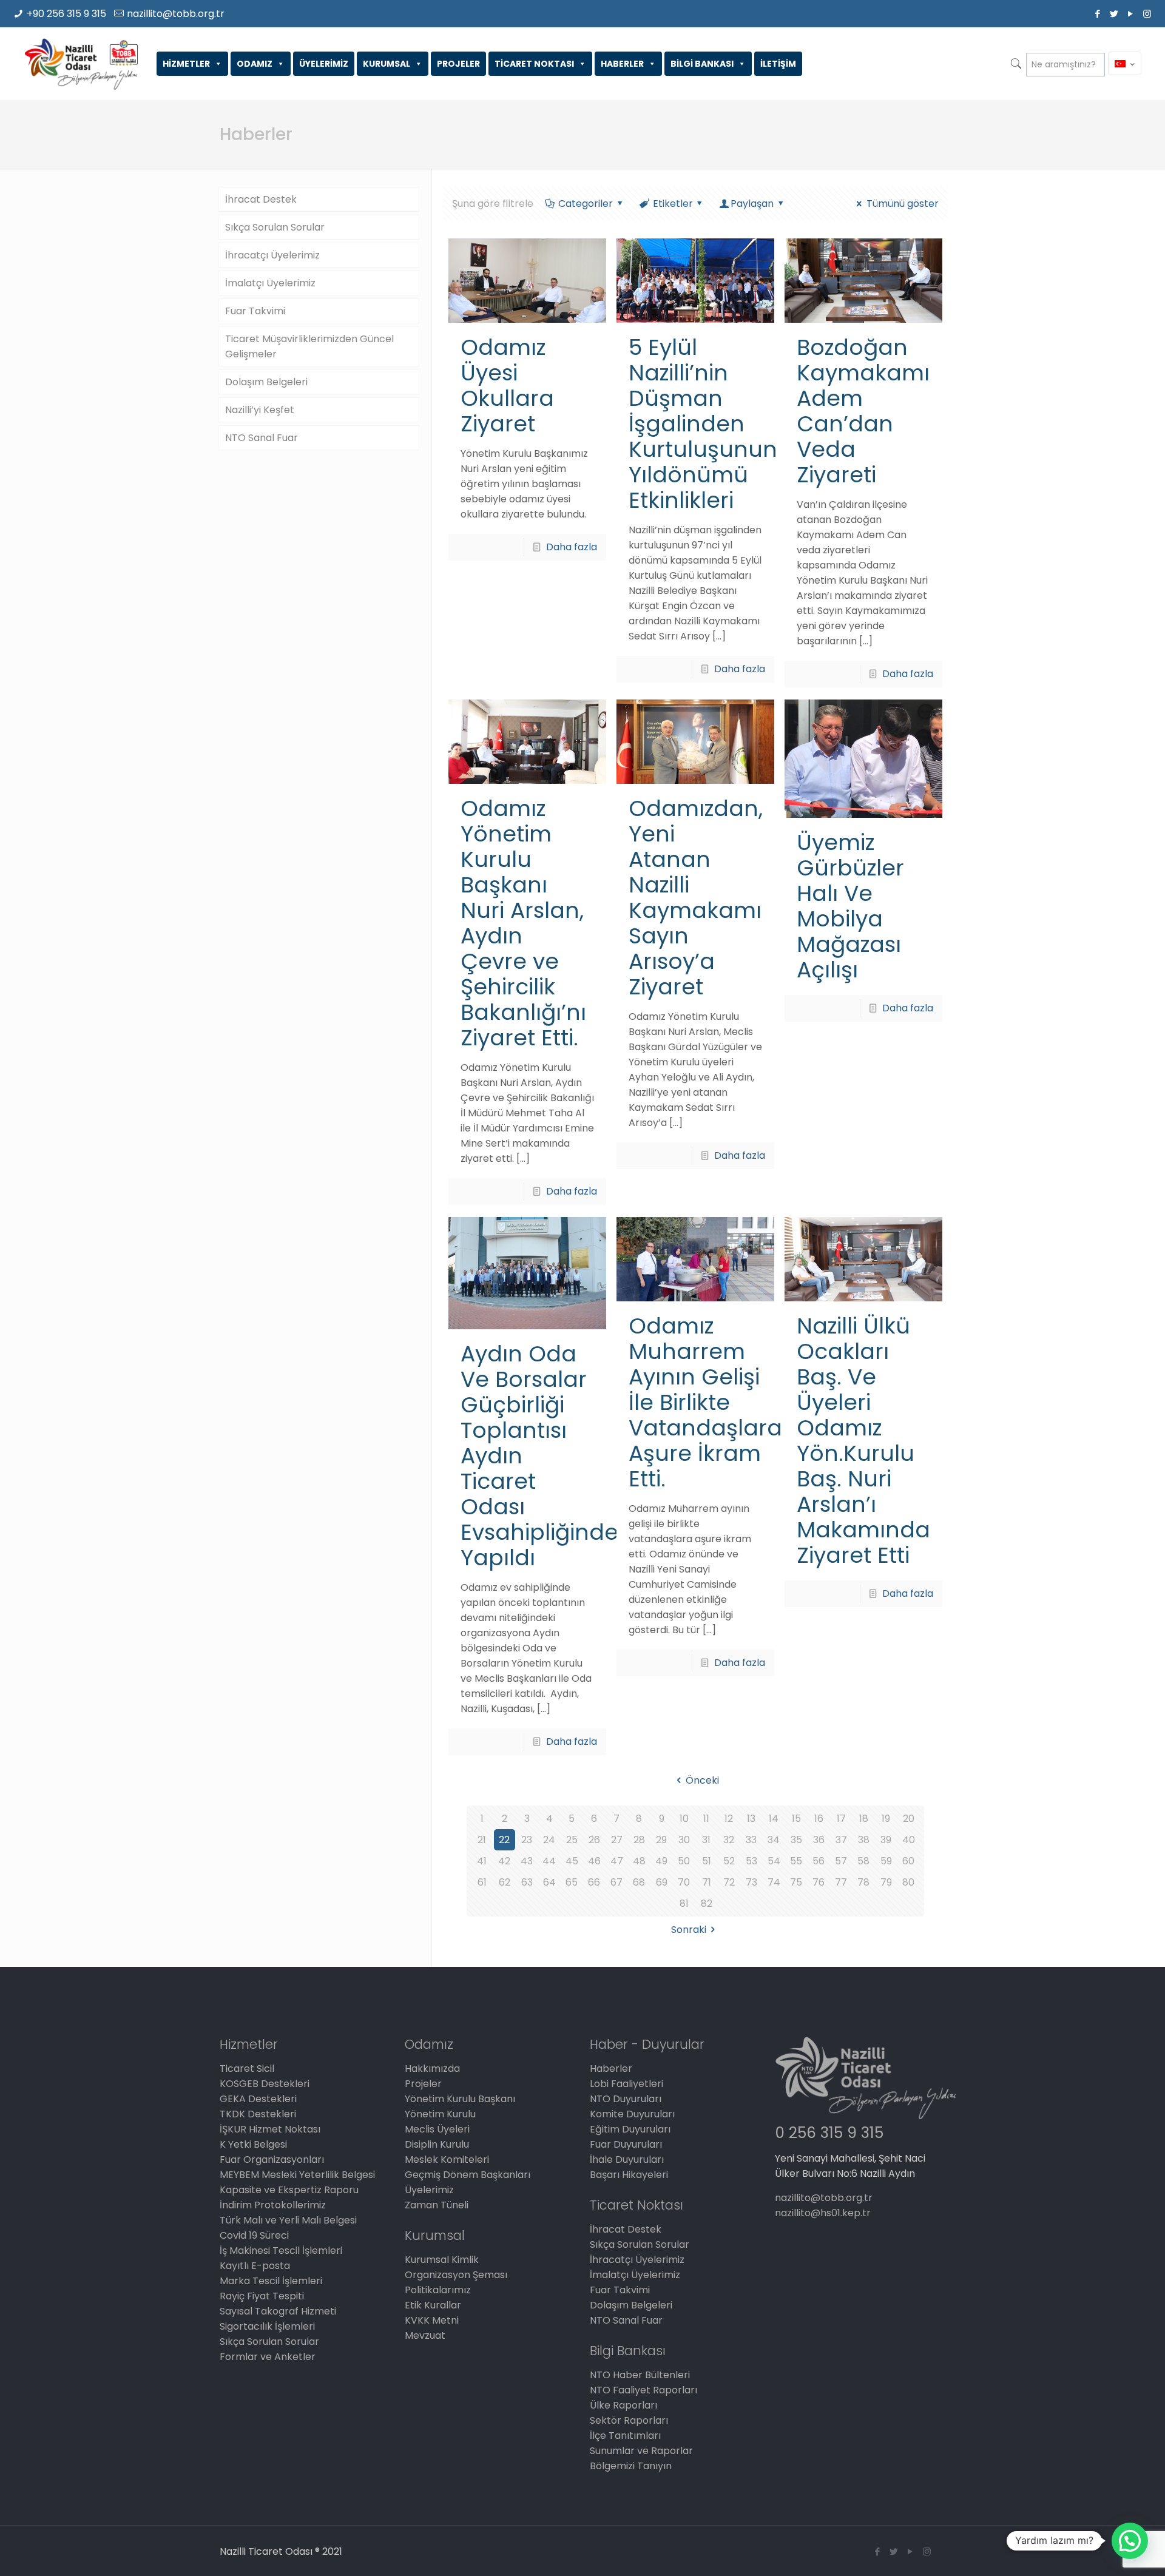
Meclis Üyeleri (437, 2129)
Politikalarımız (438, 2290)
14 (774, 1819)
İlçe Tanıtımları (625, 2436)
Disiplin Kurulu (437, 2144)
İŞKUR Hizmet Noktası (270, 2129)
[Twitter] (1114, 14)
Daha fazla (572, 547)
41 (482, 1861)
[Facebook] (1098, 14)
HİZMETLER (186, 64)
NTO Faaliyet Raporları (643, 2390)
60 (908, 1861)
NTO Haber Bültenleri (640, 2375)
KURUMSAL (387, 64)
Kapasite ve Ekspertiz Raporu (289, 2190)
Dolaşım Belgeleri (266, 382)
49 (661, 1861)
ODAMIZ (255, 64)
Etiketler (673, 204)
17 (841, 1819)
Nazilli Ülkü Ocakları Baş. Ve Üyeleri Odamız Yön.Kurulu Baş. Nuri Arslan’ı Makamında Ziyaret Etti (863, 1441)
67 (616, 1882)
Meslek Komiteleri (447, 2160)
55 (796, 1861)
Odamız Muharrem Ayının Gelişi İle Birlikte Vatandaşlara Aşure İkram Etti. (705, 1402)
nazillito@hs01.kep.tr (823, 2213)
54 (774, 1861)
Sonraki (689, 1930)
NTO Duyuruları (626, 2099)
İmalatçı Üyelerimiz (270, 283)
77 (841, 1882)
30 (684, 1840)
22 (504, 1840)
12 (729, 1819)
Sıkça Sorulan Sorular (275, 227)
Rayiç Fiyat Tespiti (262, 2296)
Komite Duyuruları (632, 2114)
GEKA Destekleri (258, 2099)
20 (909, 1819)
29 (661, 1840)
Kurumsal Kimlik (442, 2260)
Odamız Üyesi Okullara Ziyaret (507, 386)
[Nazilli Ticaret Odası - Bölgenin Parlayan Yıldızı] (81, 64)
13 (751, 1819)
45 (572, 1861)
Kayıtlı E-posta (255, 2266)
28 (639, 1840)
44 (549, 1861)
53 (751, 1861)
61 (482, 1882)
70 (684, 1882)
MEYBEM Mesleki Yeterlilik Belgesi (297, 2175)
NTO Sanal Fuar (262, 438)
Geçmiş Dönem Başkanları (468, 2175)
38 (864, 1840)
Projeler (423, 2084)
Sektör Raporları (629, 2420)
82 (707, 1903)
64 (549, 1882)
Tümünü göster (902, 204)
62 (505, 1882)
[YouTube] (1131, 14)
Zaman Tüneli (437, 2205)
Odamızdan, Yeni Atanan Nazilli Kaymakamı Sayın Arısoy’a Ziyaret (696, 898)
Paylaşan (752, 204)
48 (639, 1861)
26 (594, 1840)
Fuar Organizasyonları (272, 2160)
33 (751, 1840)
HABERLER (622, 64)
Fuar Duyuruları (626, 2144)
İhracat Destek (261, 199)
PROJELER (458, 64)
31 (706, 1840)
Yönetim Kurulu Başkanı (460, 2099)
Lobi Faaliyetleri (626, 2084)
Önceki (702, 1780)
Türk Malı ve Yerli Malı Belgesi (288, 2220)
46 (594, 1861)
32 (729, 1840)
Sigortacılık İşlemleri (267, 2326)
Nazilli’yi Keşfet (260, 410)
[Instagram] (1147, 14)
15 (796, 1819)
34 (774, 1840)
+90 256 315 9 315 (66, 14)
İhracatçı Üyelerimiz (272, 255)
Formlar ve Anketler (268, 2357)
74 (774, 1882)
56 (819, 1861)
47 (617, 1861)
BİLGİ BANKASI (702, 64)
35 (796, 1840)
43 (527, 1861)
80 (908, 1882)
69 (662, 1882)
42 (504, 1861)
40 (909, 1840)
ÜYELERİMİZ (324, 64)
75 (796, 1882)
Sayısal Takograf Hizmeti (278, 2311)
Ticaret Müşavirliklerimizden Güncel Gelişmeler (309, 346)
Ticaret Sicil (247, 2069)
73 (751, 1882)
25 (572, 1840)
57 (841, 1861)
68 (639, 1882)
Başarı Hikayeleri (629, 2175)
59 (886, 1861)
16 (819, 1819)
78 (863, 1882)
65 (572, 1882)
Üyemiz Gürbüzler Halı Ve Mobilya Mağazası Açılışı (850, 906)
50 (684, 1861)
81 (684, 1903)
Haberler (611, 2069)
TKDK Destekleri (258, 2114)
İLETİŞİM (778, 64)
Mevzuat (425, 2335)
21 (482, 1840)
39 (886, 1840)
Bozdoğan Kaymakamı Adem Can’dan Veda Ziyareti (863, 411)
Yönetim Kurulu (440, 2114)
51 (707, 1861)
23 (527, 1840)
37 (841, 1840)
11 (706, 1819)
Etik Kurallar (433, 2305)
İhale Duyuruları (627, 2160)
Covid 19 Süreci (254, 2235)
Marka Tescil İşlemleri (271, 2281)
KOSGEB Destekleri (265, 2084)
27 (617, 1840)
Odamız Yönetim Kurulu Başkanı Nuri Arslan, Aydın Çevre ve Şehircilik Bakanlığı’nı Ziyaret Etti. (523, 923)
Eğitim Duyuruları (630, 2129)
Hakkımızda (432, 2069)
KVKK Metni (432, 2320)
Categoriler (586, 204)
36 (819, 1840)
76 (819, 1882)
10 (684, 1819)
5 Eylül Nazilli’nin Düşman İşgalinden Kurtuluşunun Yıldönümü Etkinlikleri (703, 424)
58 (863, 1861)
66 (594, 1882)
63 (527, 1882)
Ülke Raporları (623, 2405)
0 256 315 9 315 (829, 2133)
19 (886, 1819)
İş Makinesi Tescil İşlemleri (281, 2251)
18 (864, 1819)
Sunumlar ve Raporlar (641, 2451)
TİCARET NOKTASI (534, 64)
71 (707, 1882)
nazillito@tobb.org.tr (176, 14)
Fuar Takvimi (255, 311)
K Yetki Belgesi (253, 2144)
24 (549, 1840)
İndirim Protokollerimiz (273, 2205)
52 (729, 1861)
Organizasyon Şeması (456, 2275)
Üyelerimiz (429, 2190)
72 (729, 1882)
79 (886, 1882)
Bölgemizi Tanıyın (631, 2466)
